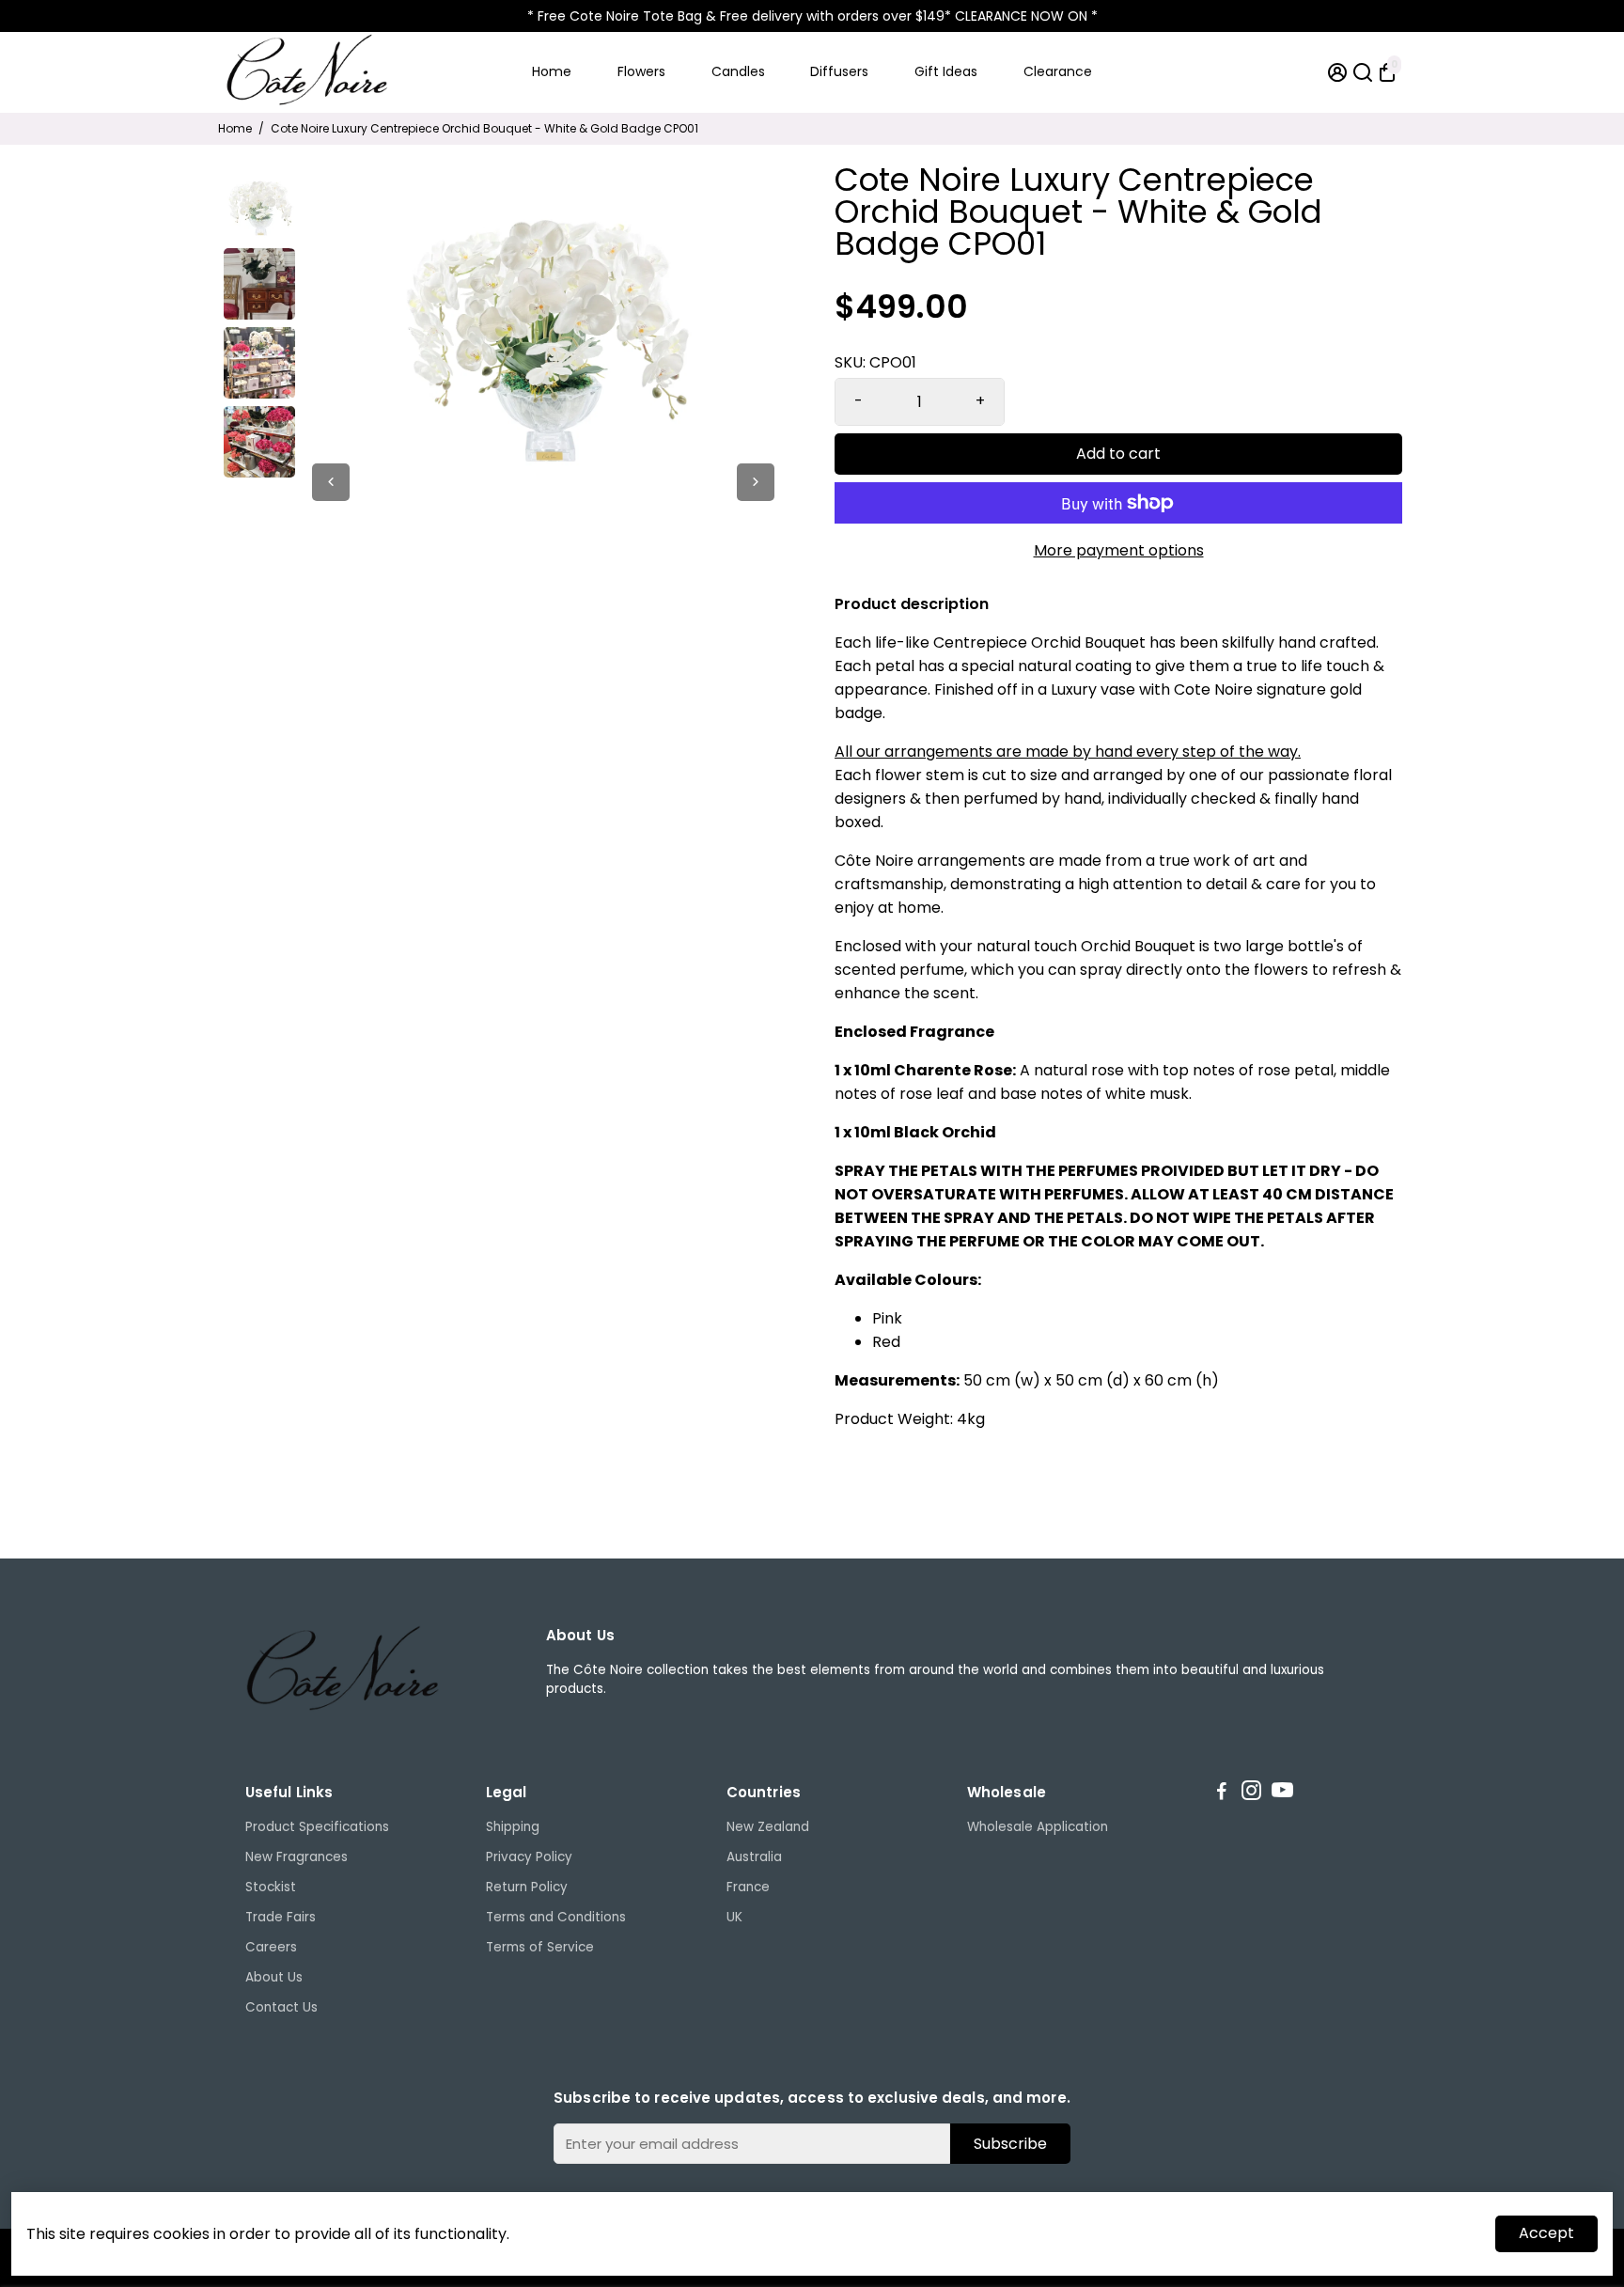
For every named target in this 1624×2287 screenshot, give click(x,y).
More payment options (1119, 550)
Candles (738, 71)
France (748, 1887)
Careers (271, 1947)
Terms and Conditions (556, 1917)
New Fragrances (297, 1857)
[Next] (756, 482)
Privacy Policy (529, 1857)
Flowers (641, 71)
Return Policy (527, 1887)
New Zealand (768, 1827)
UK (734, 1917)
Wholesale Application (1038, 1827)
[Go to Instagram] (1251, 1793)
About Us (274, 1977)
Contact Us (281, 2007)
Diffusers (839, 71)
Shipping (513, 1827)
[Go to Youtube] (1282, 1793)
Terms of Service (540, 1947)
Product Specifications (317, 1827)
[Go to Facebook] (1222, 1793)
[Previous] (331, 482)
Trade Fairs (281, 1917)
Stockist (271, 1887)
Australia (754, 1857)
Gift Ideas (946, 71)
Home (552, 71)
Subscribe (1010, 2144)
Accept (1546, 2233)
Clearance (1058, 71)
